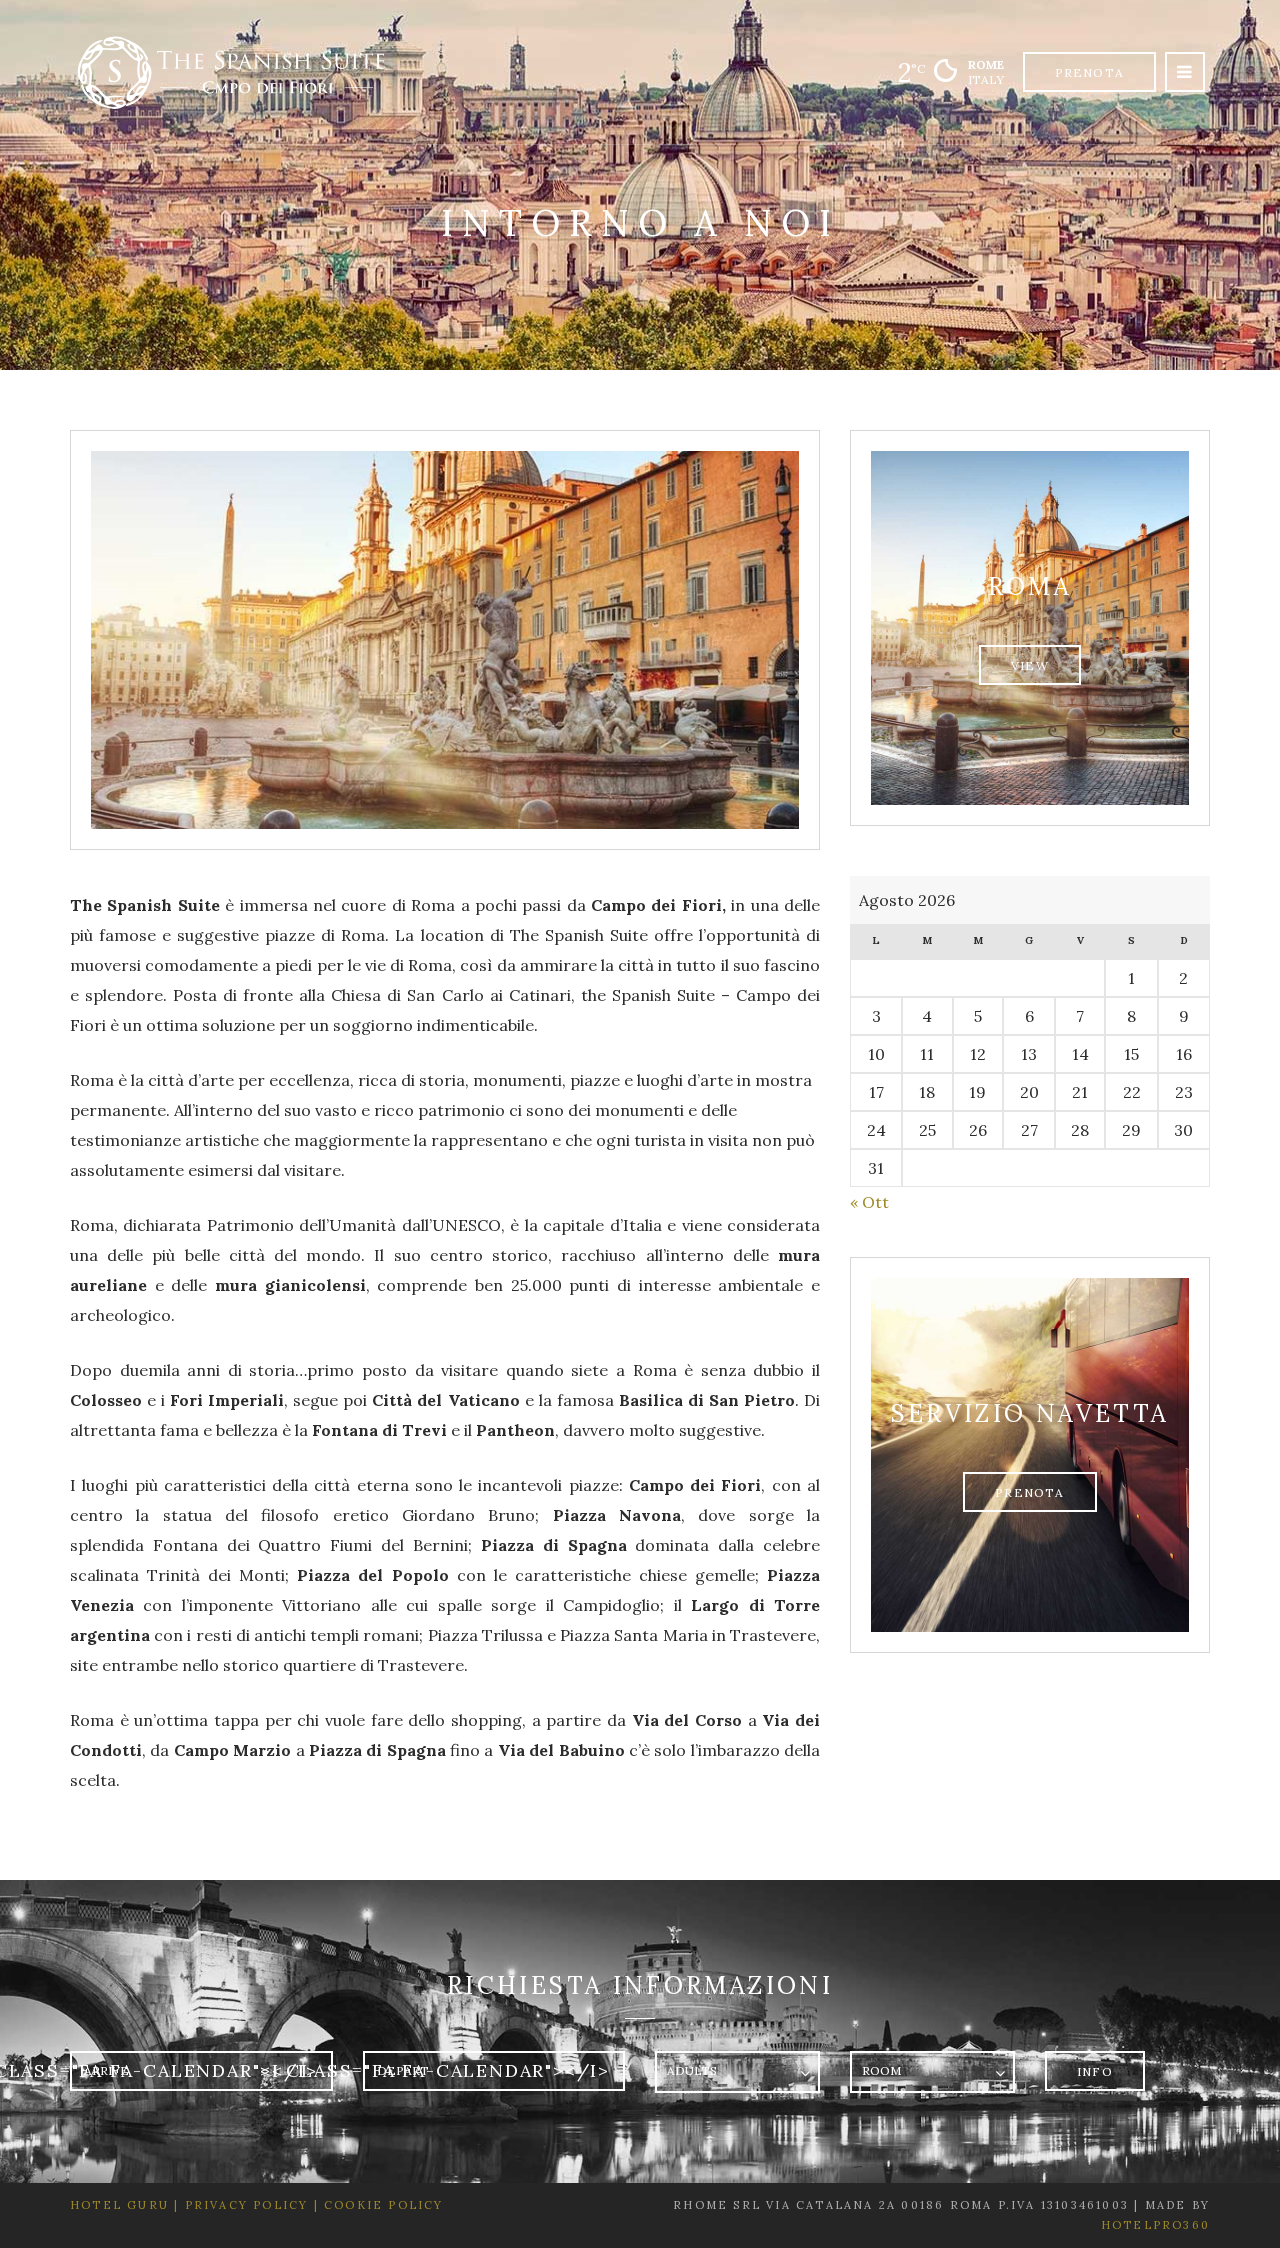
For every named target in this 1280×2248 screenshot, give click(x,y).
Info (1095, 2071)
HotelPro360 (1155, 2225)
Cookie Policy (384, 2205)
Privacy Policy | (248, 2205)
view (1030, 665)
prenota (1029, 1492)
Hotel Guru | (124, 2205)
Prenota (1089, 72)
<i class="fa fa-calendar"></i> (435, 2070)
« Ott (869, 1202)
